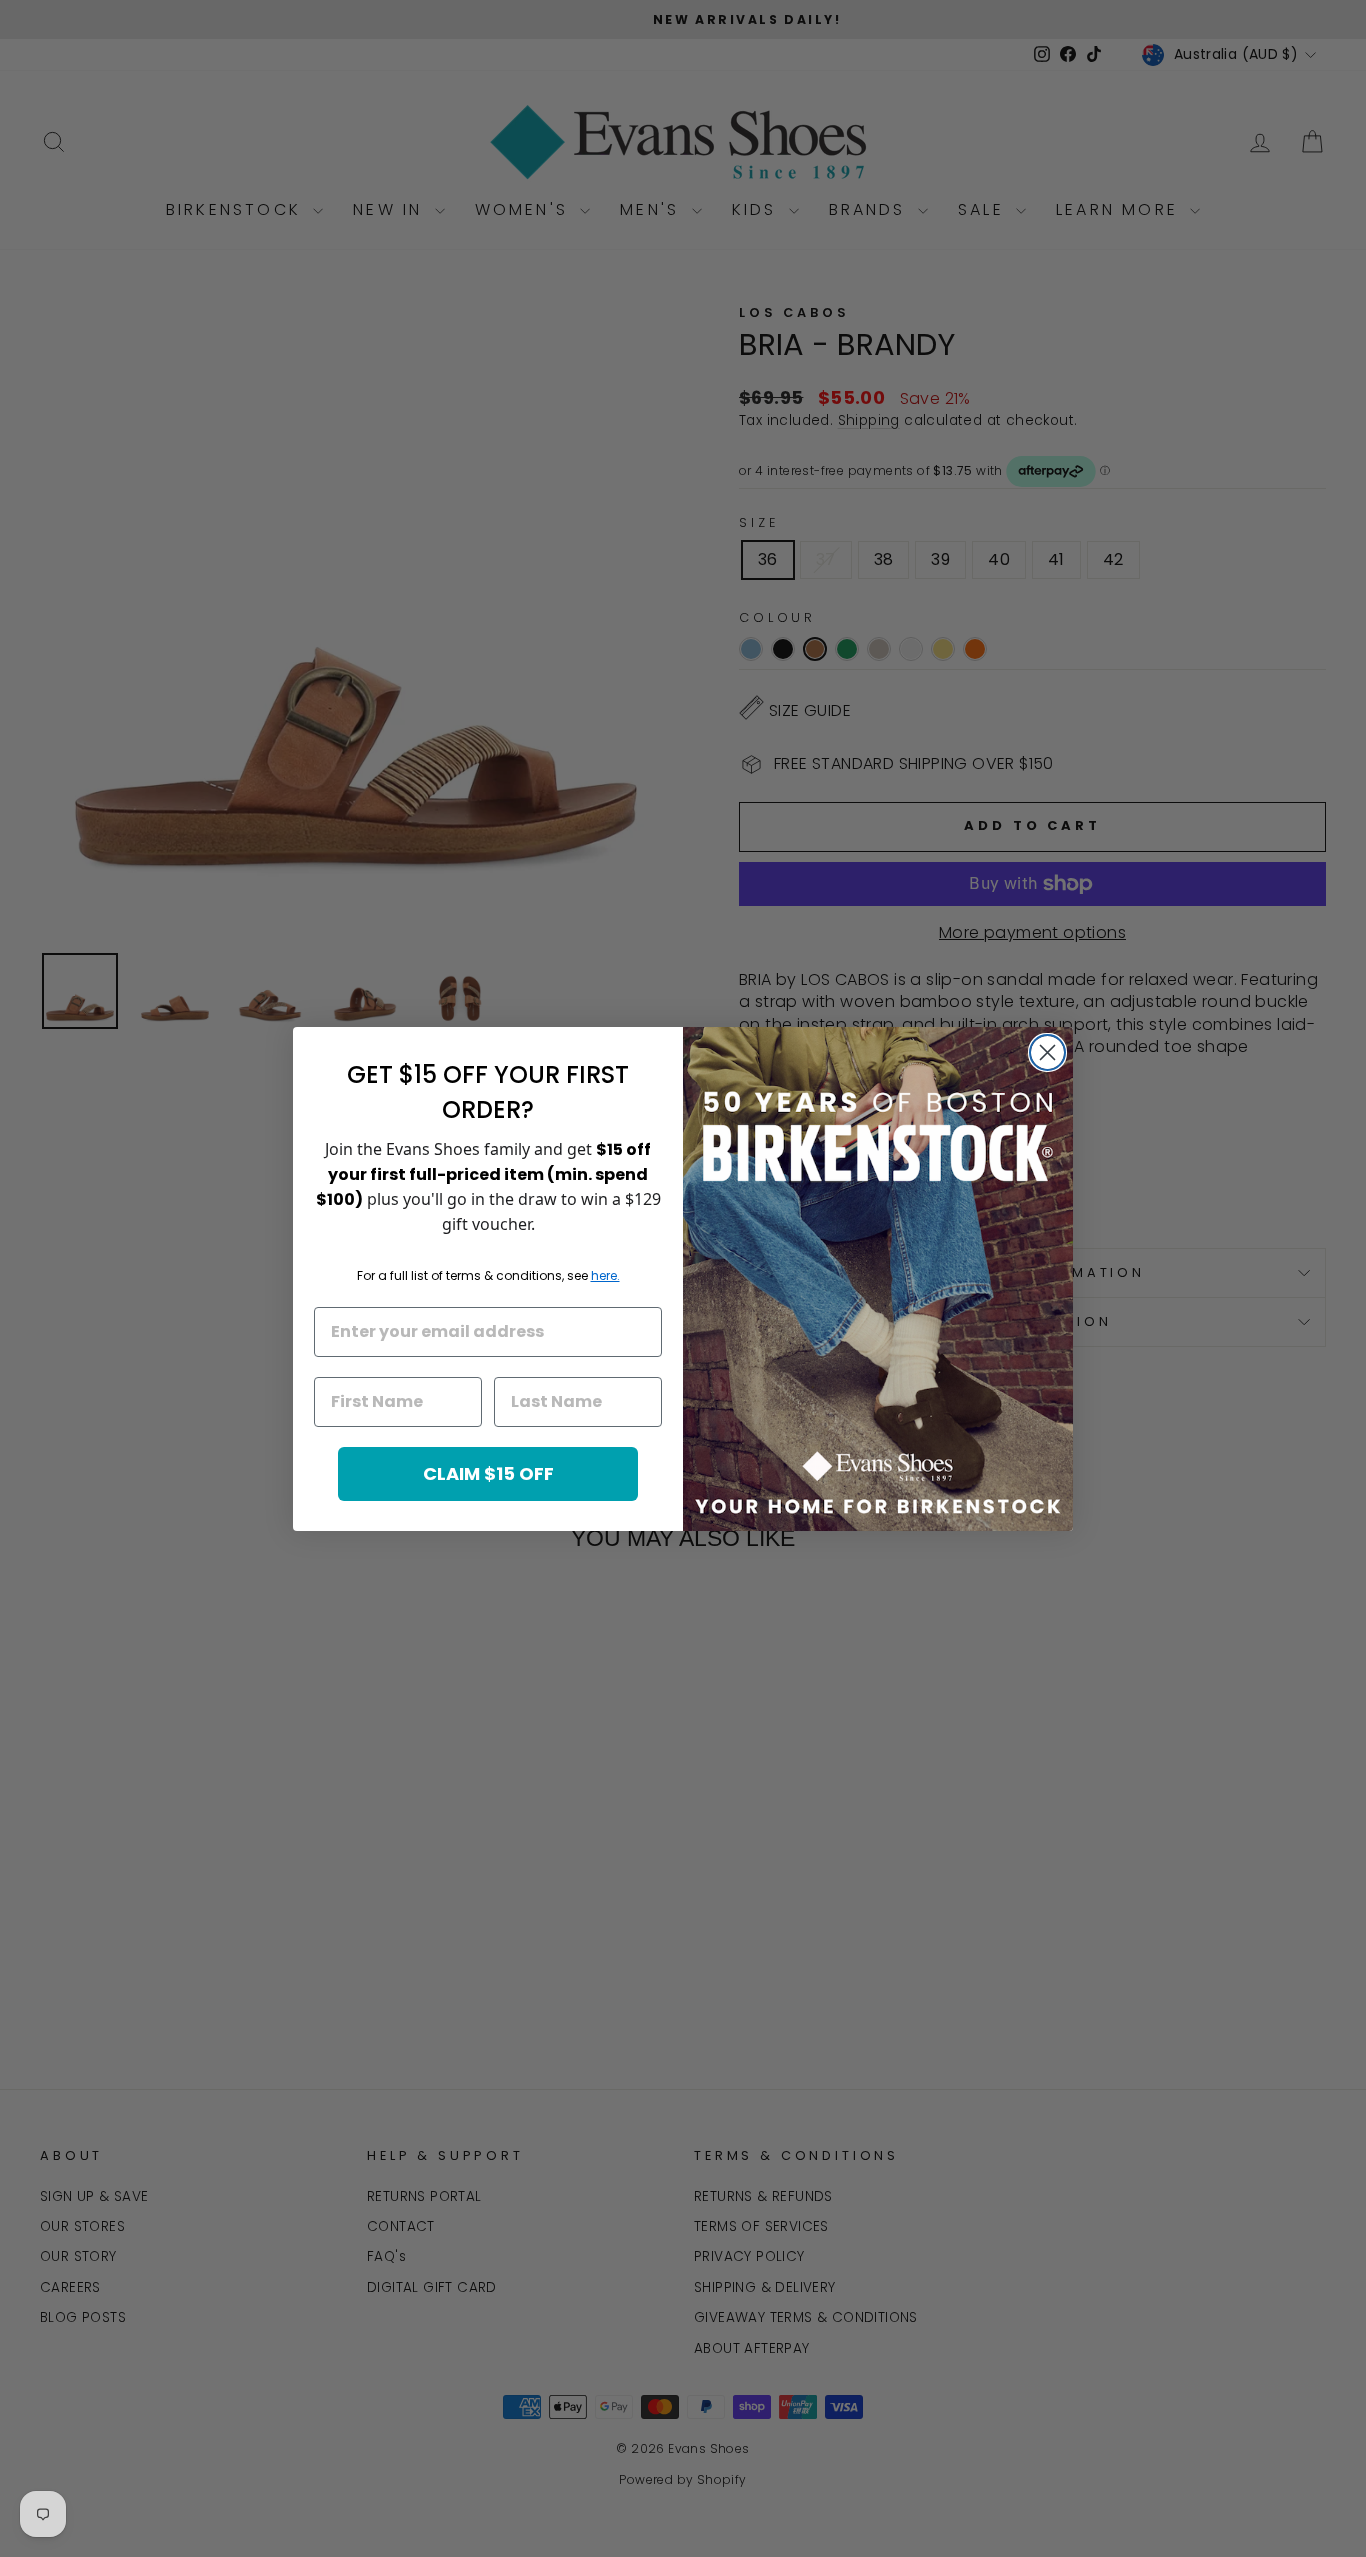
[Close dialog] (1047, 1052)
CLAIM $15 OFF (488, 1473)
